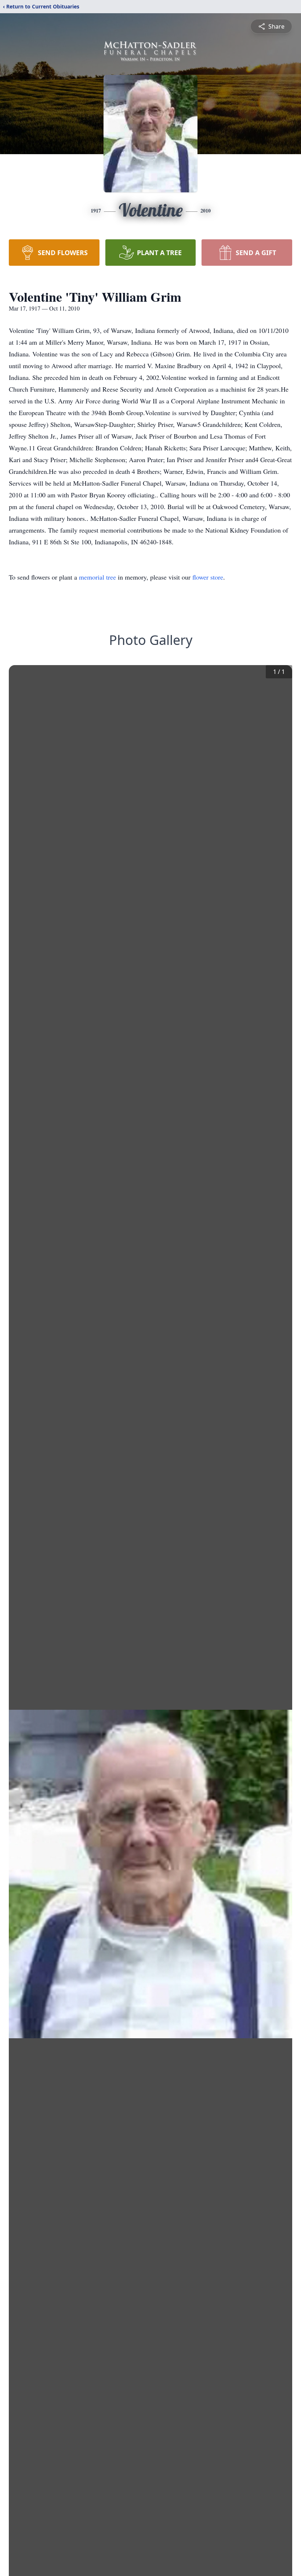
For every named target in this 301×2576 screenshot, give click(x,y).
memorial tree (97, 577)
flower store (208, 577)
